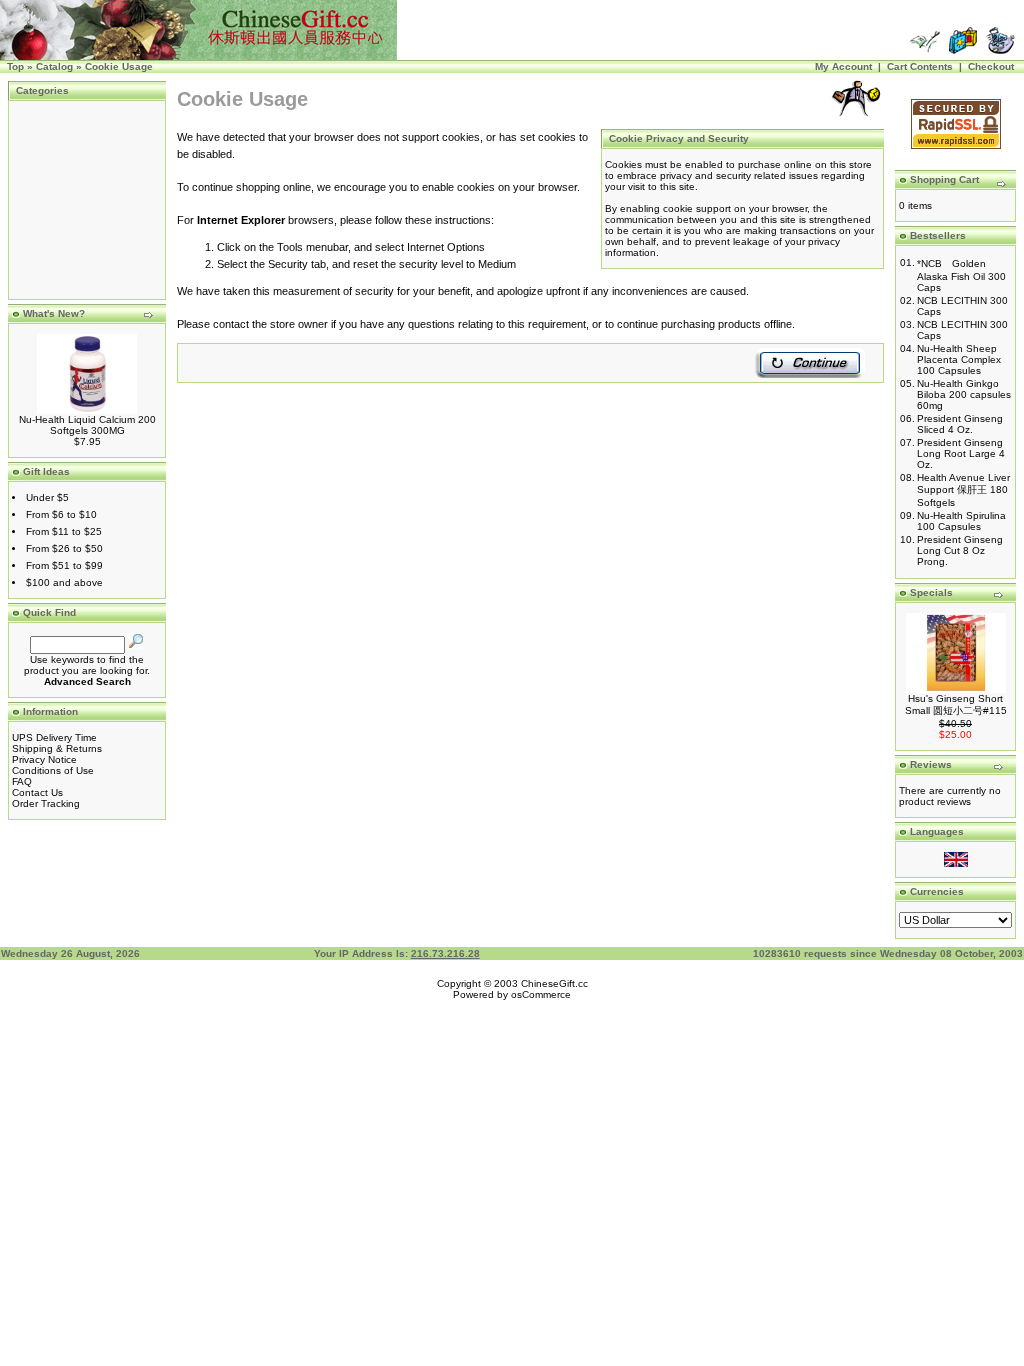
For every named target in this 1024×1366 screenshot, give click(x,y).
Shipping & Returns (57, 748)
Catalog (54, 66)
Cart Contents (920, 66)
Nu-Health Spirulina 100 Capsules (961, 521)
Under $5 (47, 497)
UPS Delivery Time (54, 737)
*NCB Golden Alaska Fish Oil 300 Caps (961, 275)
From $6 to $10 (61, 514)
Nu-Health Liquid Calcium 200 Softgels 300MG (87, 425)
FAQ (22, 781)
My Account (843, 66)
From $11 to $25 (64, 531)
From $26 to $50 (64, 548)
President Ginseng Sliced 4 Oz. (960, 424)
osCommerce (541, 994)
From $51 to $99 (64, 565)
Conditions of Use (53, 770)
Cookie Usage (119, 66)
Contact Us (37, 792)
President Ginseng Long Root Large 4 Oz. (961, 453)
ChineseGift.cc (554, 983)
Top (15, 66)
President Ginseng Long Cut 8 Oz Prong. (960, 550)
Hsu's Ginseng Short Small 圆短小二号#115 (956, 704)
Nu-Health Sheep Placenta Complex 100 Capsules (959, 359)
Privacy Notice (44, 759)
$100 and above (64, 582)
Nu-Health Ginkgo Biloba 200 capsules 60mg (964, 394)
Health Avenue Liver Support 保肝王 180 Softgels (963, 490)
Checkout (991, 66)
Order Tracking (46, 803)
